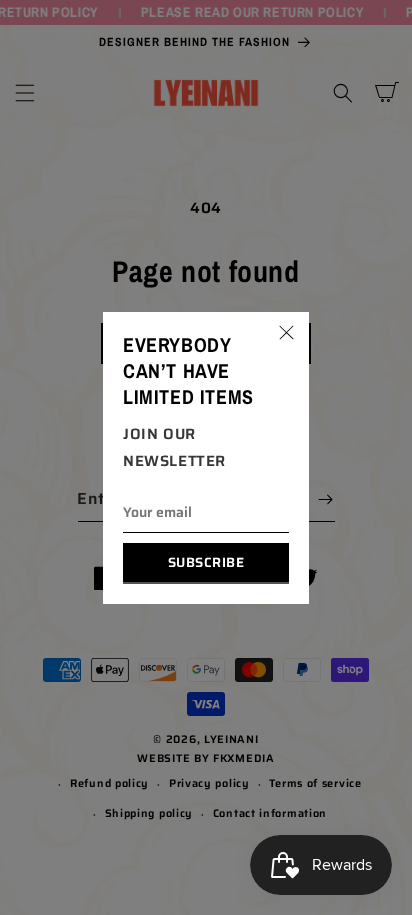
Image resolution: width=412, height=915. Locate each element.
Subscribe (206, 562)
